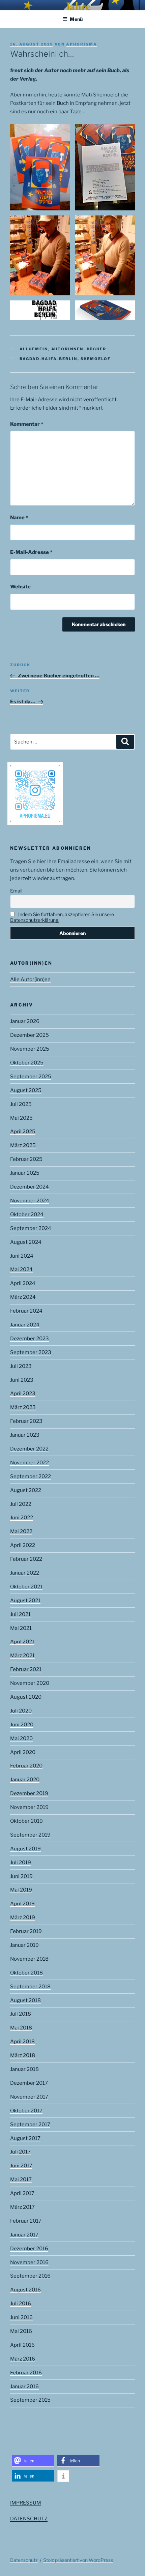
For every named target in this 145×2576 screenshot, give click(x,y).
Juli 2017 (20, 2152)
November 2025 (30, 1049)
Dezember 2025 (30, 1035)
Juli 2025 (21, 1104)
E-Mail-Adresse (31, 552)
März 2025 (23, 1145)
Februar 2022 (26, 1559)
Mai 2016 (21, 2331)
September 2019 (30, 1835)
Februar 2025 (26, 1159)
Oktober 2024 (27, 1214)
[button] (33, 2461)
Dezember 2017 (29, 2083)
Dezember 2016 (29, 2249)
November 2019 (29, 1807)
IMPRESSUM (26, 2503)
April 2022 (23, 1545)
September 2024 (31, 1228)
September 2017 (30, 2125)
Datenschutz (24, 2560)
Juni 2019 (21, 1876)
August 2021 (25, 1601)
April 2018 (22, 2042)
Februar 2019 (26, 1931)
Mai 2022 (21, 1531)
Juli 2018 (21, 2014)
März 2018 (23, 2055)
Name (19, 518)
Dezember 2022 (29, 1449)
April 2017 (22, 2193)
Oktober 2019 (26, 1821)
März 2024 (23, 1297)
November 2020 (30, 1683)
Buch (63, 103)
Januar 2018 (24, 2069)
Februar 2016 (26, 2373)
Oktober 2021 (26, 1587)
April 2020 (23, 1752)
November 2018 (29, 1959)
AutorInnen (67, 349)
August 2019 (25, 1849)
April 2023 (23, 1394)
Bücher (97, 349)
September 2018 (30, 1987)
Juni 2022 (22, 1518)
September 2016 (30, 2276)
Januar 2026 (25, 1021)
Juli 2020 (21, 1711)
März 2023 (23, 1407)
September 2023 (31, 1352)
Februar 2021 (26, 1669)
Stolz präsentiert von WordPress (78, 2560)
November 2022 (30, 1463)
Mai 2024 (21, 1269)
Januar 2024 (25, 1325)
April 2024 (23, 1283)
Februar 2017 (26, 2221)
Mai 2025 (21, 1118)
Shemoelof (96, 359)
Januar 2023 (25, 1435)
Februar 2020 (26, 1766)
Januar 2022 (25, 1573)
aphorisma (82, 44)
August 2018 (25, 2000)
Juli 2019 (21, 1863)
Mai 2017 (21, 2179)
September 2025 (31, 1077)
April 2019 (22, 1904)
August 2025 (26, 1090)
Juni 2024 (22, 1256)
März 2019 (23, 1918)
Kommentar (27, 424)
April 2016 (22, 2345)
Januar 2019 (24, 1945)
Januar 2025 (25, 1173)
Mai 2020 (21, 1738)
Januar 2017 (24, 2235)
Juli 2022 (21, 1504)
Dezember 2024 (30, 1187)
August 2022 (26, 1490)
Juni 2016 (21, 2317)
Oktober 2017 (26, 2111)
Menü (76, 19)
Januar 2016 (24, 2387)
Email (16, 891)
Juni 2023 (22, 1380)
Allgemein (34, 349)
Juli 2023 (21, 1366)
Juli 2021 (20, 1614)
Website (20, 587)
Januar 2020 (25, 1780)
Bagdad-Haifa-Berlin (49, 359)
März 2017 (22, 2207)
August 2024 (26, 1242)
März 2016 (23, 2359)
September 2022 (31, 1476)
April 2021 (22, 1642)
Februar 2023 (26, 1421)
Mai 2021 (21, 1628)
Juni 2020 (22, 1725)
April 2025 (23, 1132)
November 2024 (30, 1201)
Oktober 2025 (27, 1063)
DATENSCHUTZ (29, 2519)
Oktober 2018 (26, 1973)
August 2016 (25, 2290)
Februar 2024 (26, 1311)
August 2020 (26, 1697)
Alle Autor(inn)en (30, 979)
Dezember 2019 (29, 1793)
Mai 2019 (21, 1890)
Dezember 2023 (30, 1339)
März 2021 (22, 1656)
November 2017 (29, 2097)
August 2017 (25, 2138)
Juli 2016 (21, 2304)
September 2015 (30, 2400)
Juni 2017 (21, 2166)
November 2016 (29, 2262)
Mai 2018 (21, 2028)
